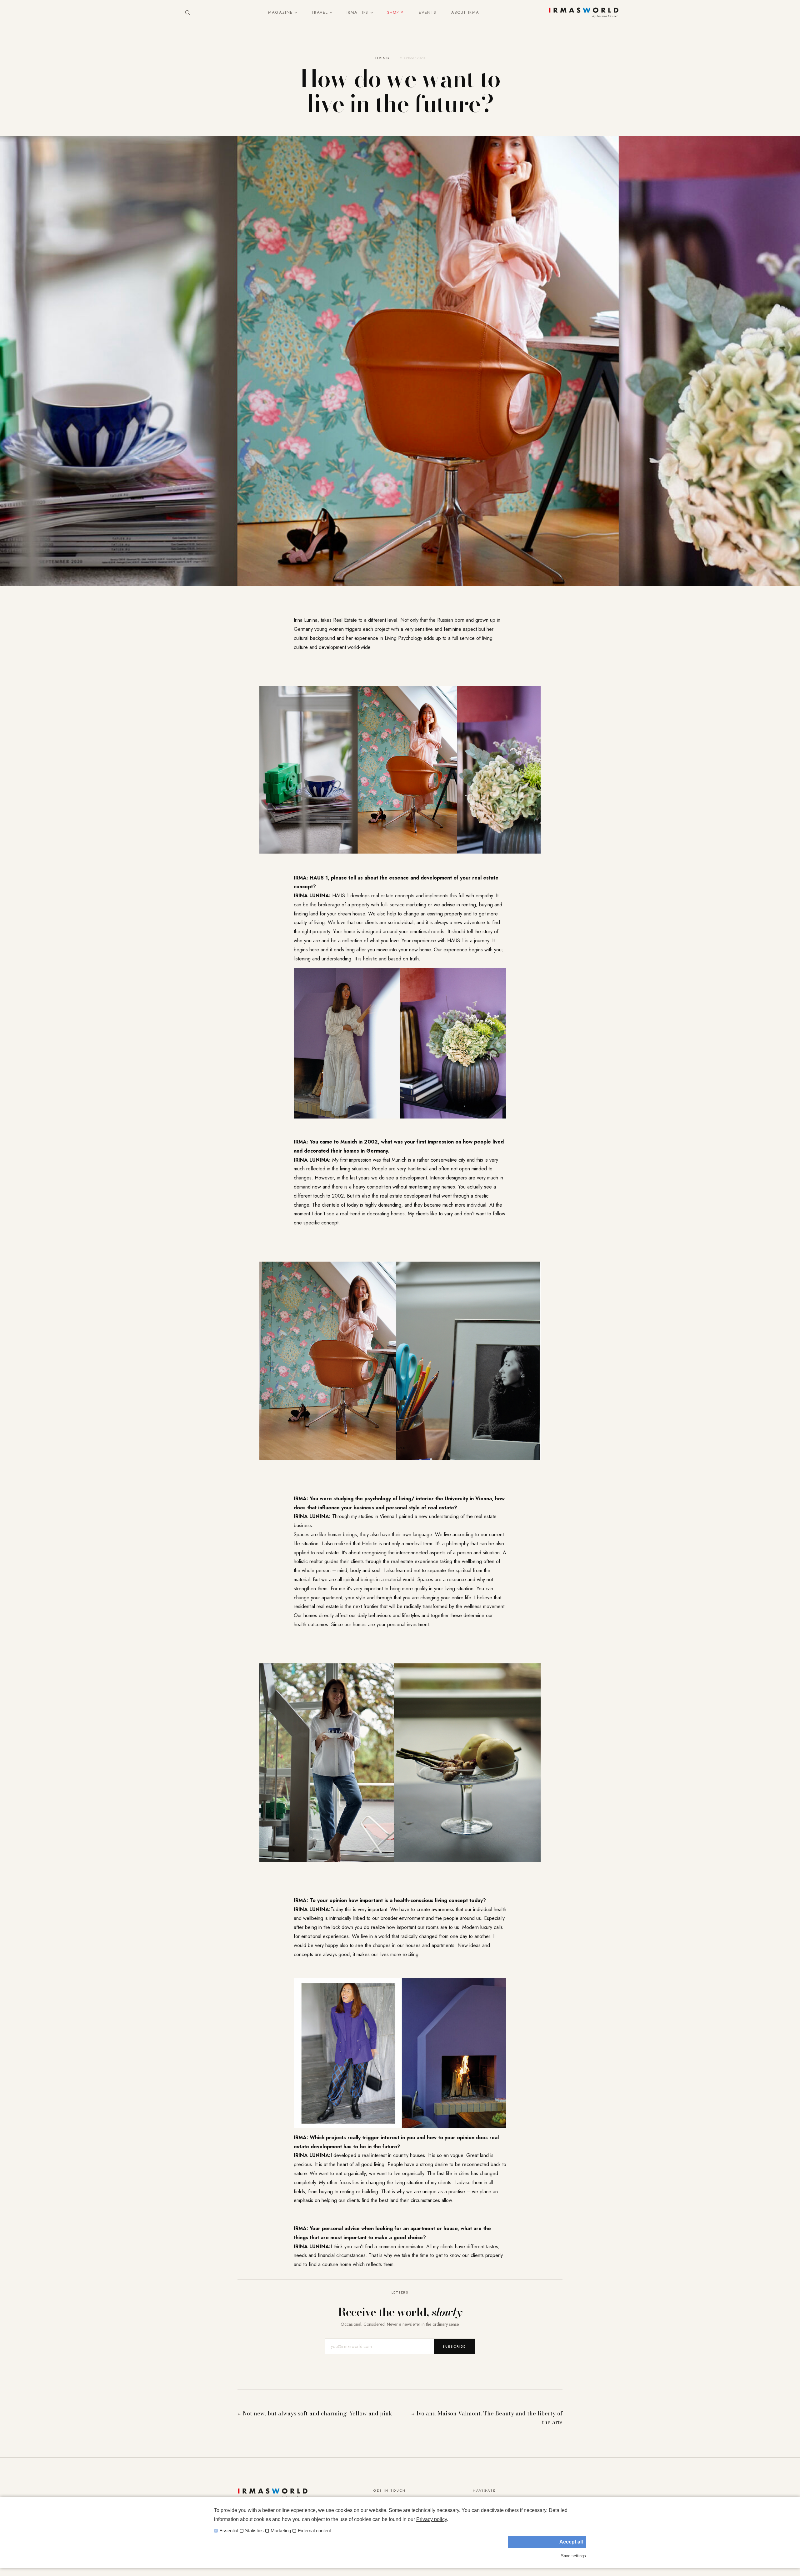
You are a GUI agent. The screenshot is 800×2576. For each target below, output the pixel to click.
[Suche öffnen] (187, 12)
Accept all (571, 2542)
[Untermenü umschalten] (294, 12)
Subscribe (454, 2346)
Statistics (254, 2531)
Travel (320, 12)
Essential (229, 2531)
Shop (393, 12)
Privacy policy (432, 2519)
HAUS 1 (340, 896)
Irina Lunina (306, 620)
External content (314, 2531)
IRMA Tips (357, 12)
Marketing (281, 2531)
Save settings (573, 2556)
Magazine (280, 12)
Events (427, 12)
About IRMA (465, 12)
